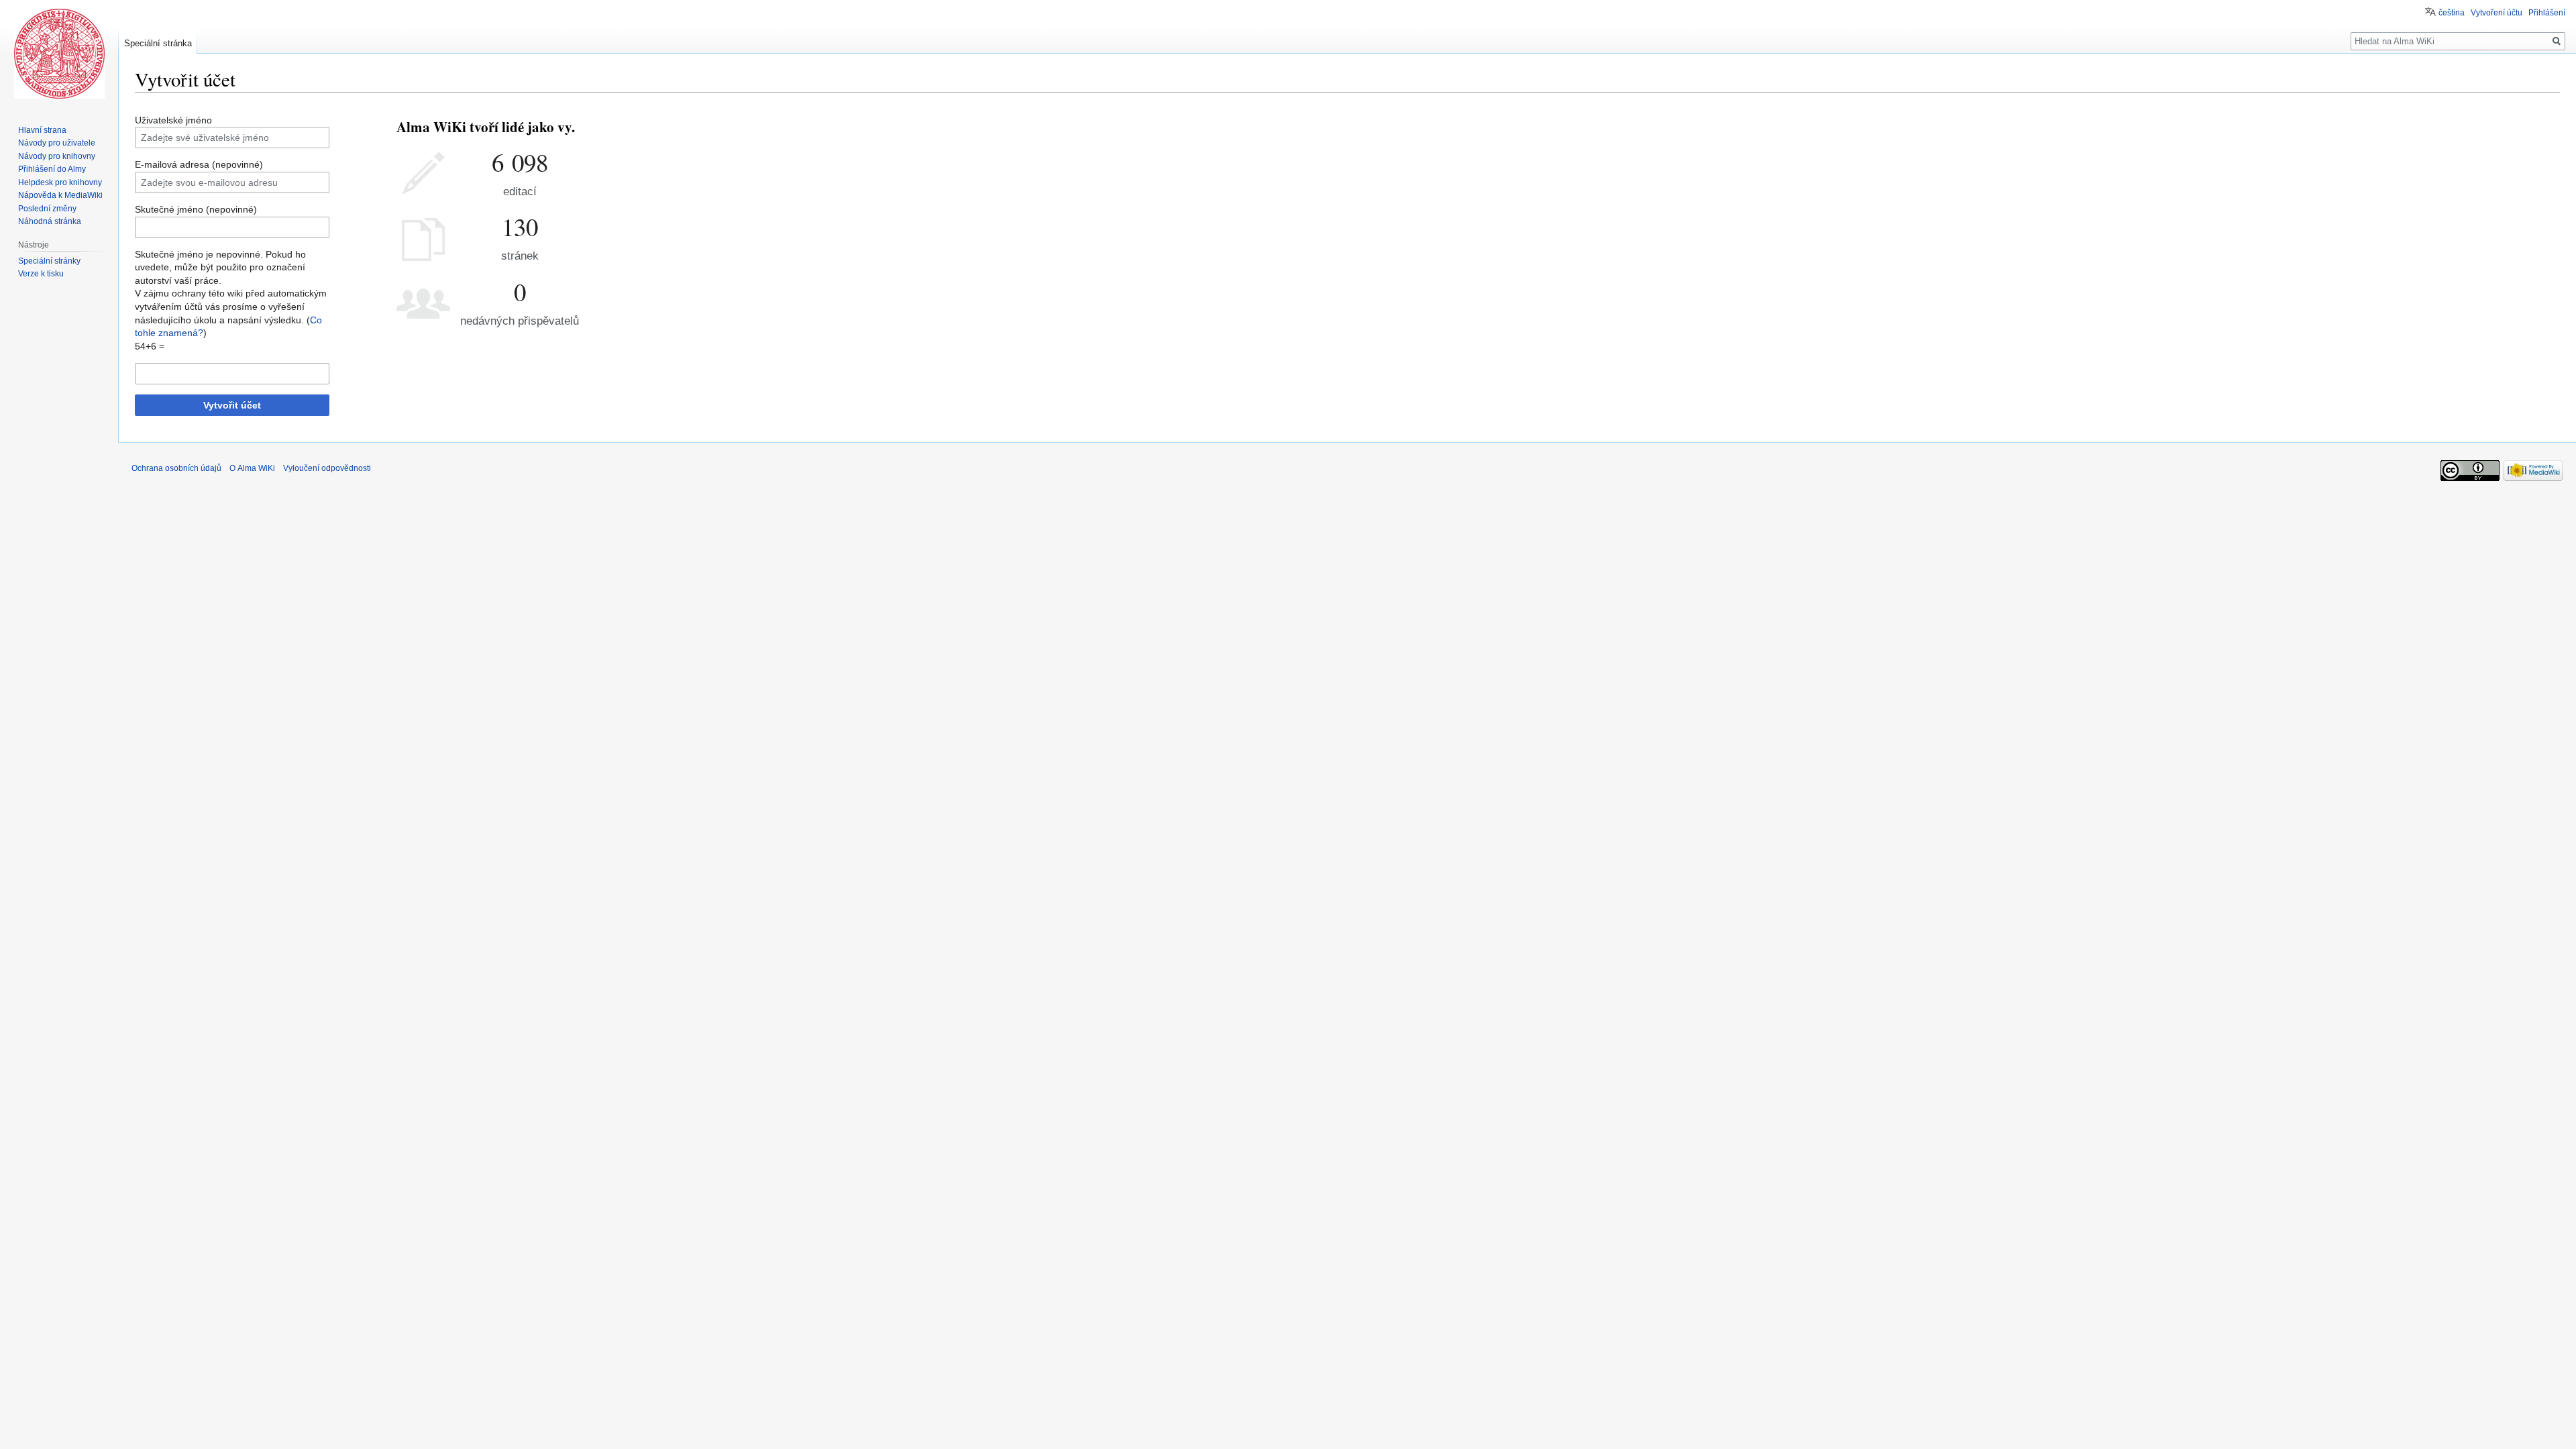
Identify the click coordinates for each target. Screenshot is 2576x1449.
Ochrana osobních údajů (176, 468)
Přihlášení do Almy (52, 169)
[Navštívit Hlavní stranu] (59, 54)
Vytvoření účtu (2497, 13)
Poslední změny (47, 209)
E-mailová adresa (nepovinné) (199, 164)
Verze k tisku (41, 274)
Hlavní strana (42, 130)
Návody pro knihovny (57, 156)
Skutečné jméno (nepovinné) (196, 209)
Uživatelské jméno (173, 120)
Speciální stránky (49, 261)
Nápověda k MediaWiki (60, 195)
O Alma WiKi (252, 468)
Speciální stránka (158, 43)
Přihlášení (2547, 13)
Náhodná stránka (50, 221)
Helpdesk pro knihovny (60, 182)
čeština (2452, 13)
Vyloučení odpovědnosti (327, 468)
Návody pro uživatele (57, 143)
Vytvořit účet (232, 405)
